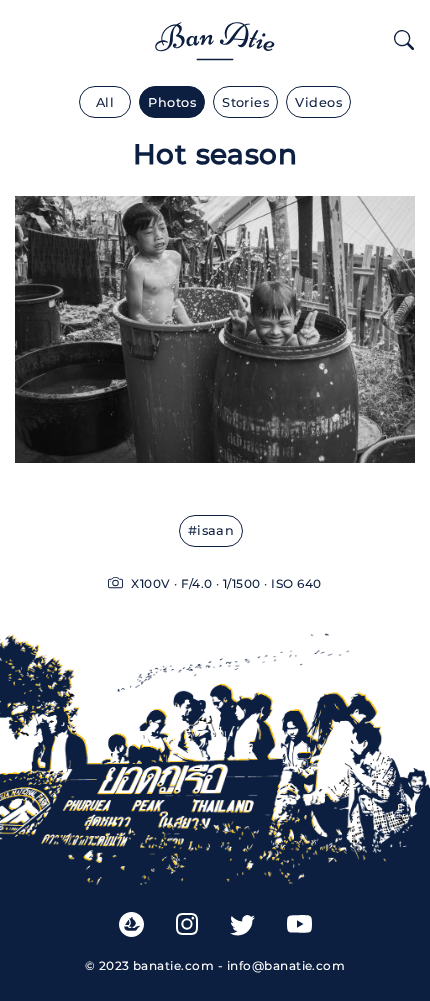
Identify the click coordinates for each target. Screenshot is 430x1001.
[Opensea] (131, 923)
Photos (172, 102)
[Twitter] (242, 924)
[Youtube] (299, 924)
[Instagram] (187, 924)
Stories (245, 102)
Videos (318, 102)
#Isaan (211, 530)
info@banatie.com (286, 965)
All (105, 102)
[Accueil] (215, 37)
